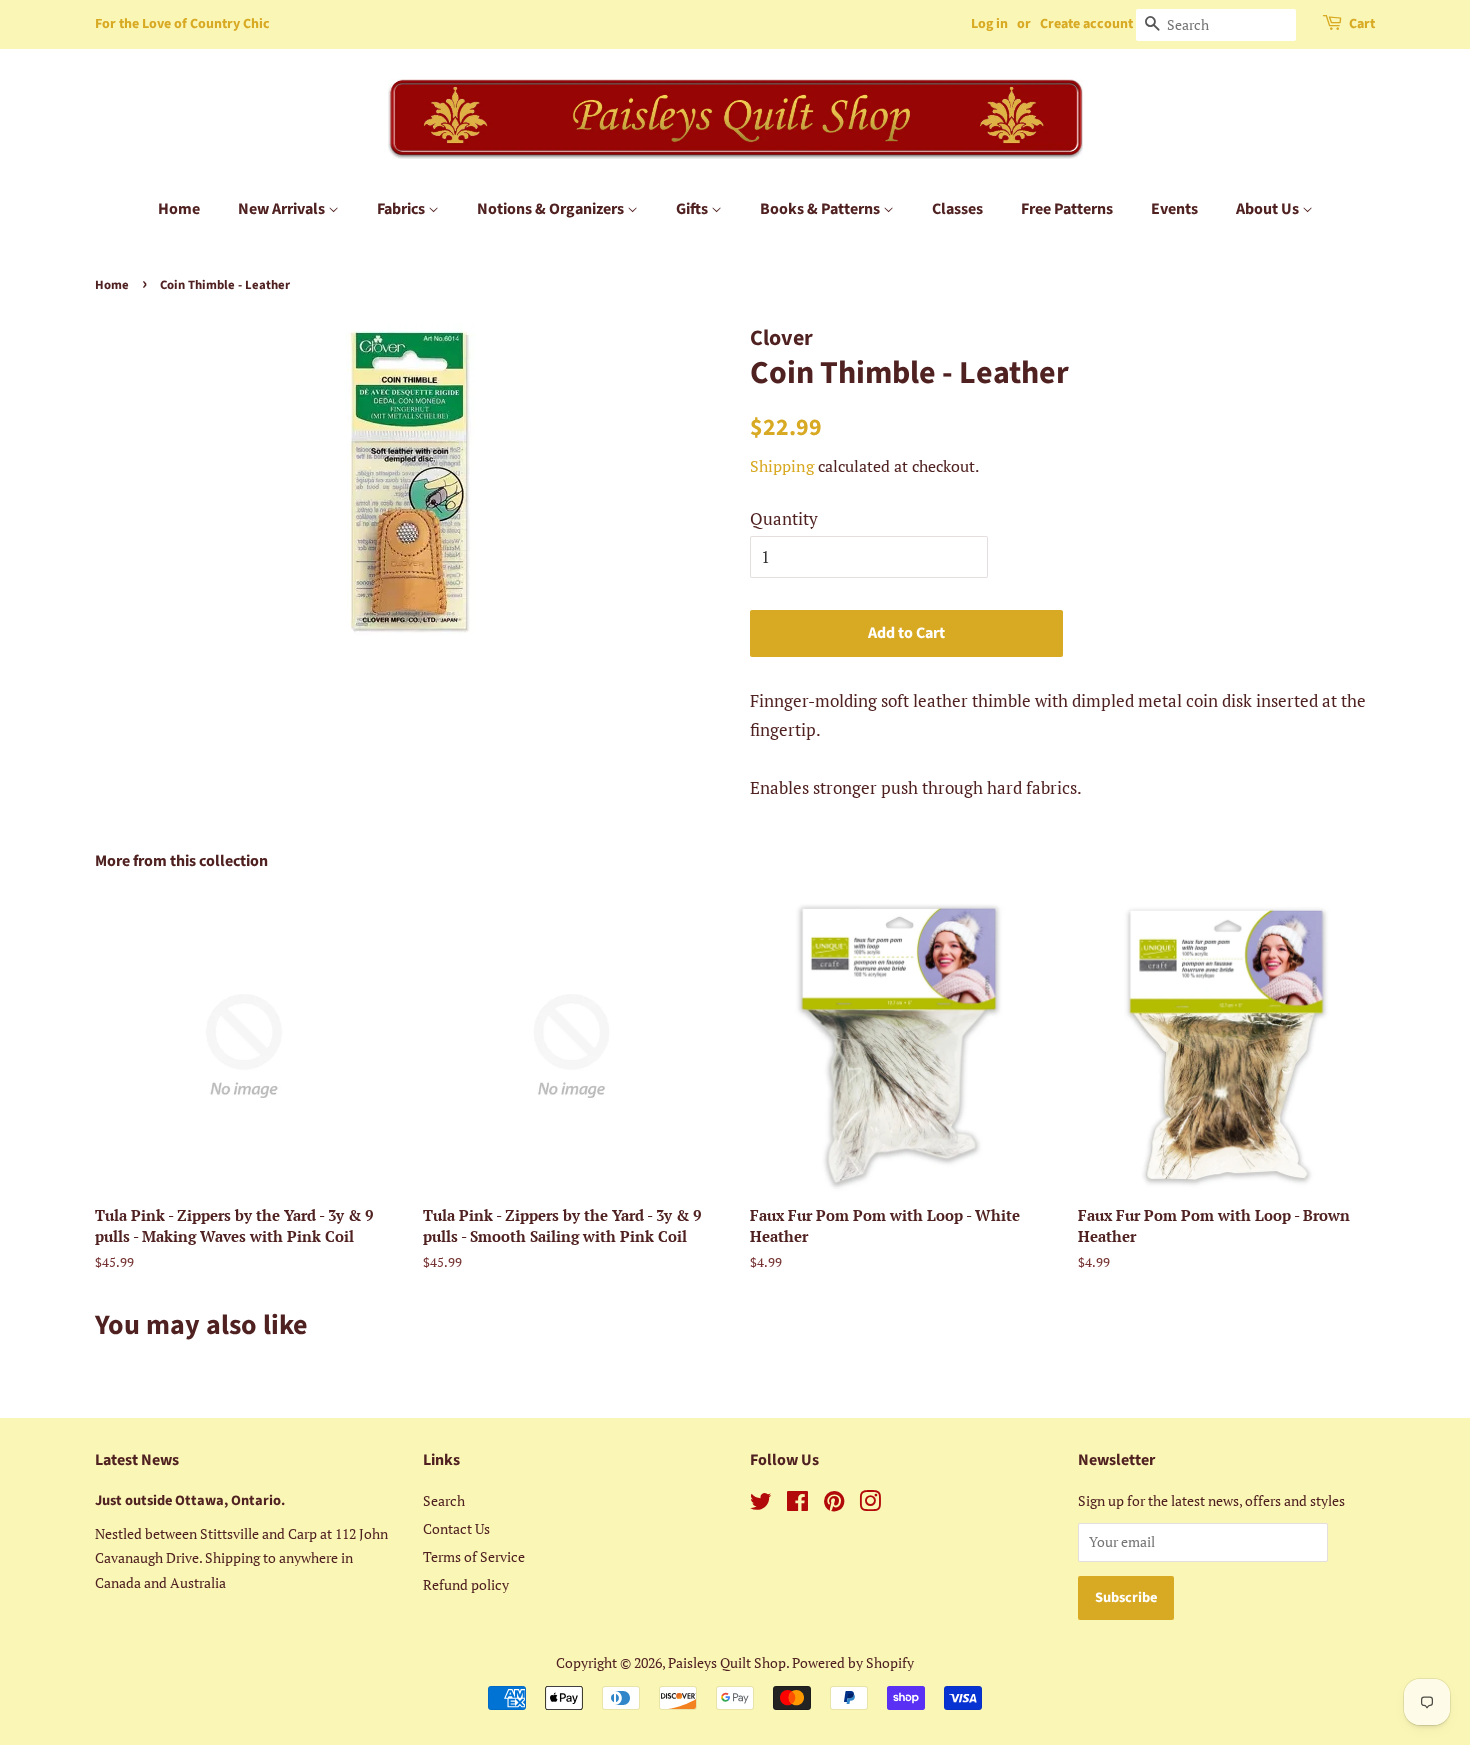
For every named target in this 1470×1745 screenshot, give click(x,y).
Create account (1086, 24)
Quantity (784, 518)
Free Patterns (1067, 209)
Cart (1362, 24)
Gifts (693, 209)
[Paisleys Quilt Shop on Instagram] (870, 1504)
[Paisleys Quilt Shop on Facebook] (797, 1504)
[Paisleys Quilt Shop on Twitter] (761, 1504)
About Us (1269, 209)
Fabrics (402, 209)
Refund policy (466, 1584)
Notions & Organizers (552, 209)
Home (179, 209)
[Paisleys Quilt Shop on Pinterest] (834, 1504)
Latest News (137, 1460)
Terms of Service (474, 1556)
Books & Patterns (821, 209)
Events (1174, 209)
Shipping (782, 466)
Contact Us (456, 1528)
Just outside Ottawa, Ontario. (190, 1500)
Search (444, 1500)
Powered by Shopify (853, 1662)
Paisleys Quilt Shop (727, 1662)
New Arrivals (283, 209)
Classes (957, 209)
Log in (989, 24)
